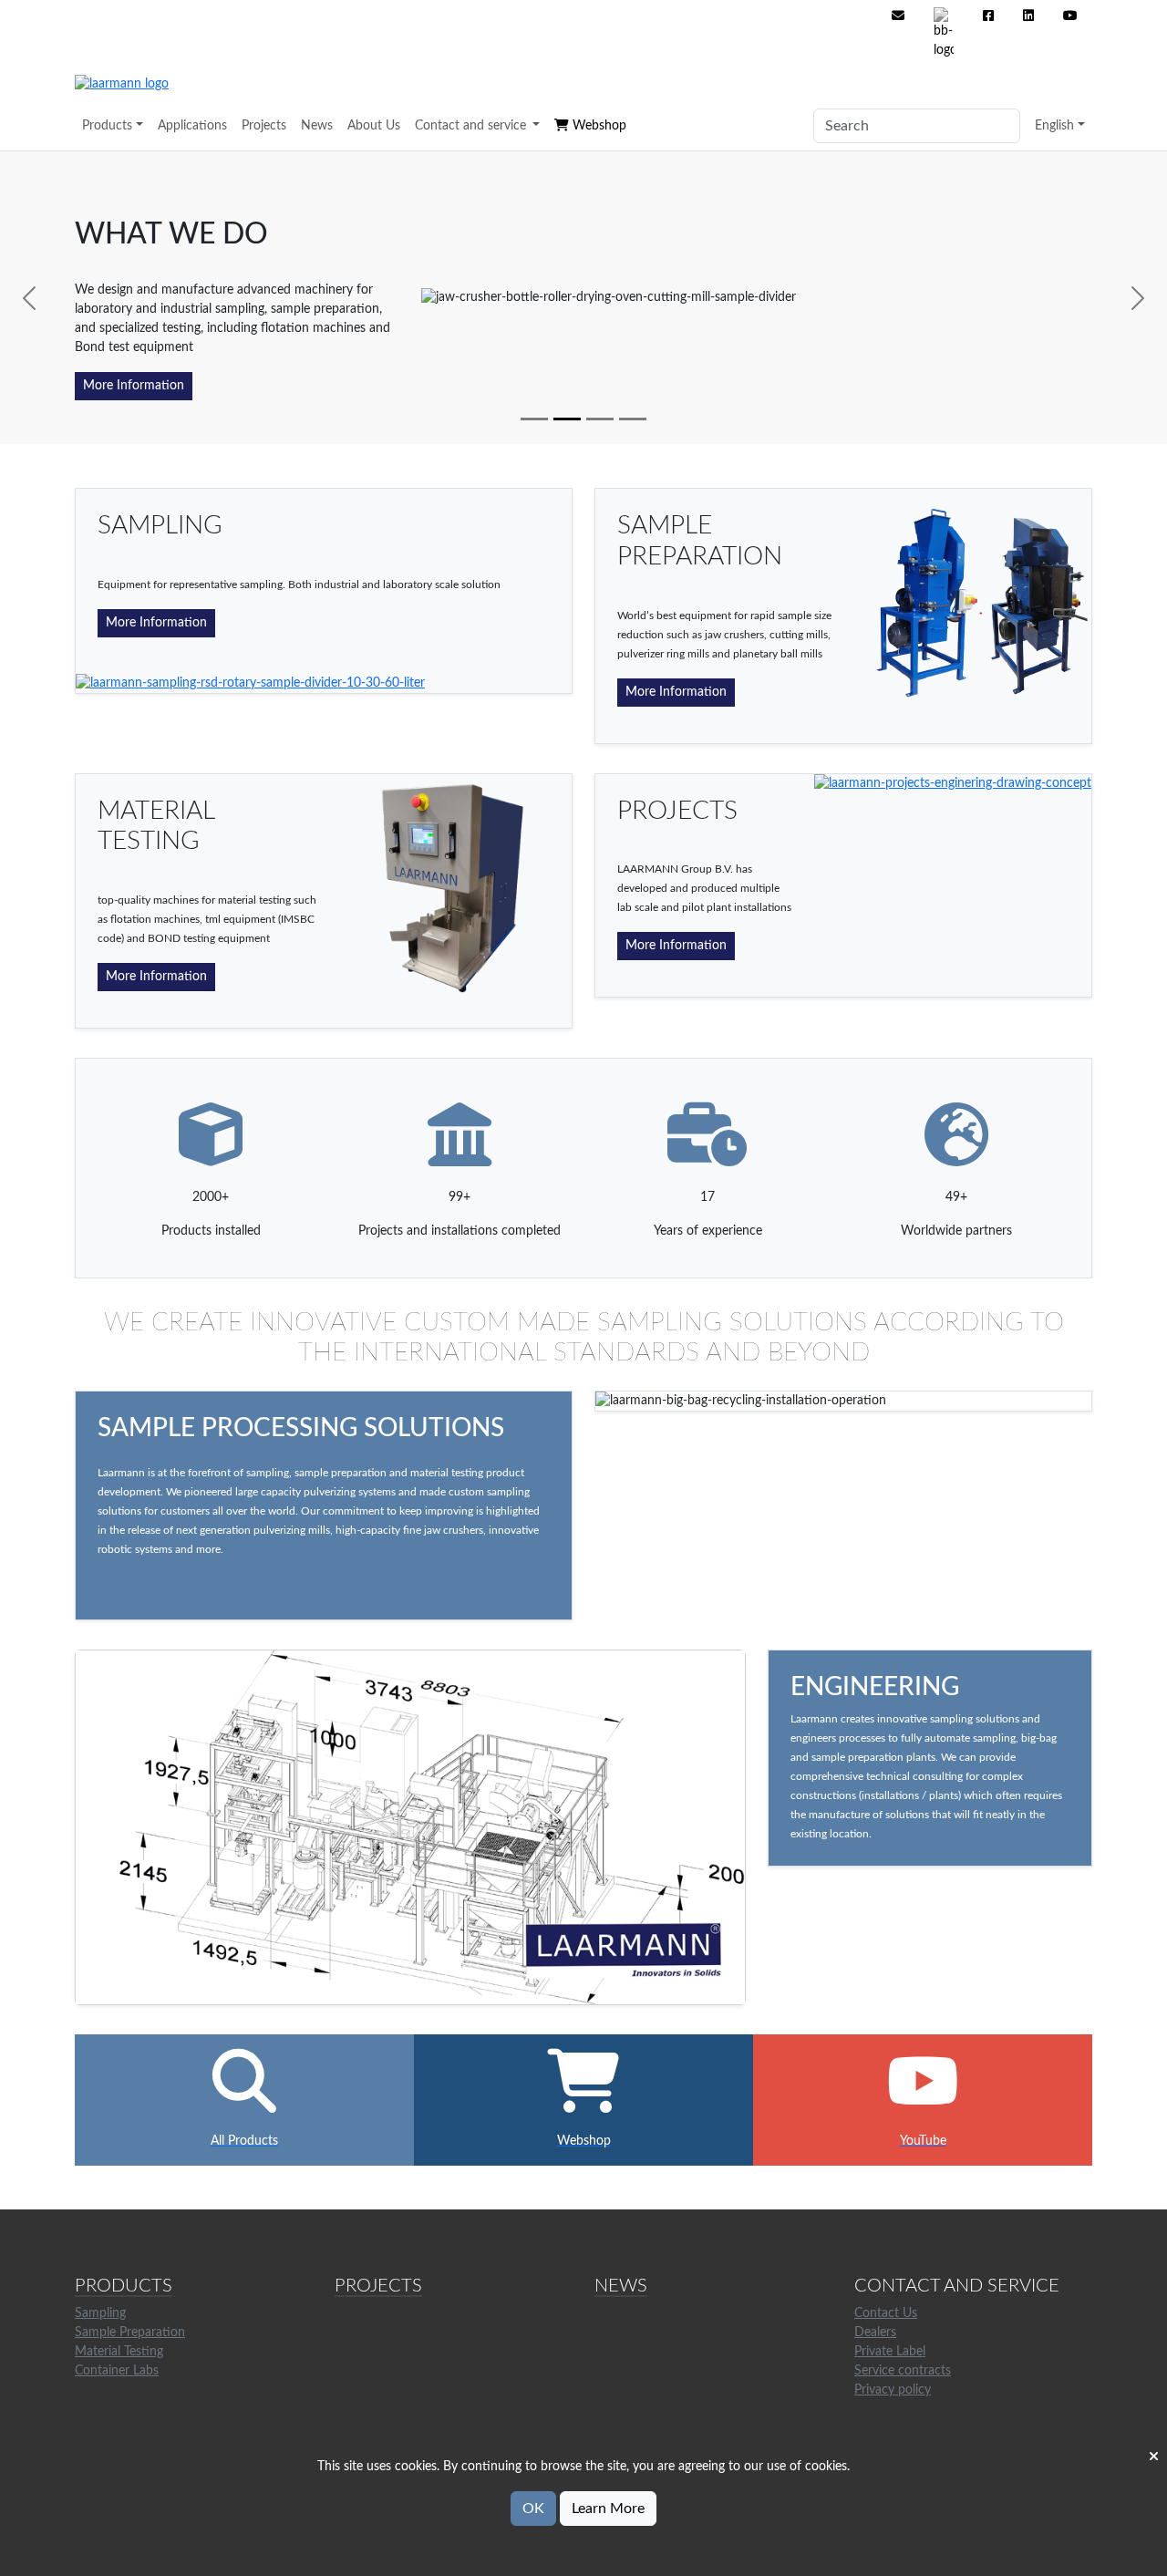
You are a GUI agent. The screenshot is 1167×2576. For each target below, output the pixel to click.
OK (533, 2509)
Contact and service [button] (472, 126)
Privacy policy (893, 2390)
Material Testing (119, 2352)
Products (107, 126)
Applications (192, 126)
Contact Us (886, 2313)
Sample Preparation (130, 2333)
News (317, 126)
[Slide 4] (633, 419)
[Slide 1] (534, 419)
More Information (134, 386)
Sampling (100, 2313)
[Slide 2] (567, 419)
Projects (264, 126)
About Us (374, 126)
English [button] (1054, 126)
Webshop (598, 126)
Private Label (890, 2352)
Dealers (875, 2333)
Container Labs (117, 2371)
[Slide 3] (600, 419)
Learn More (608, 2509)
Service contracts (903, 2371)
